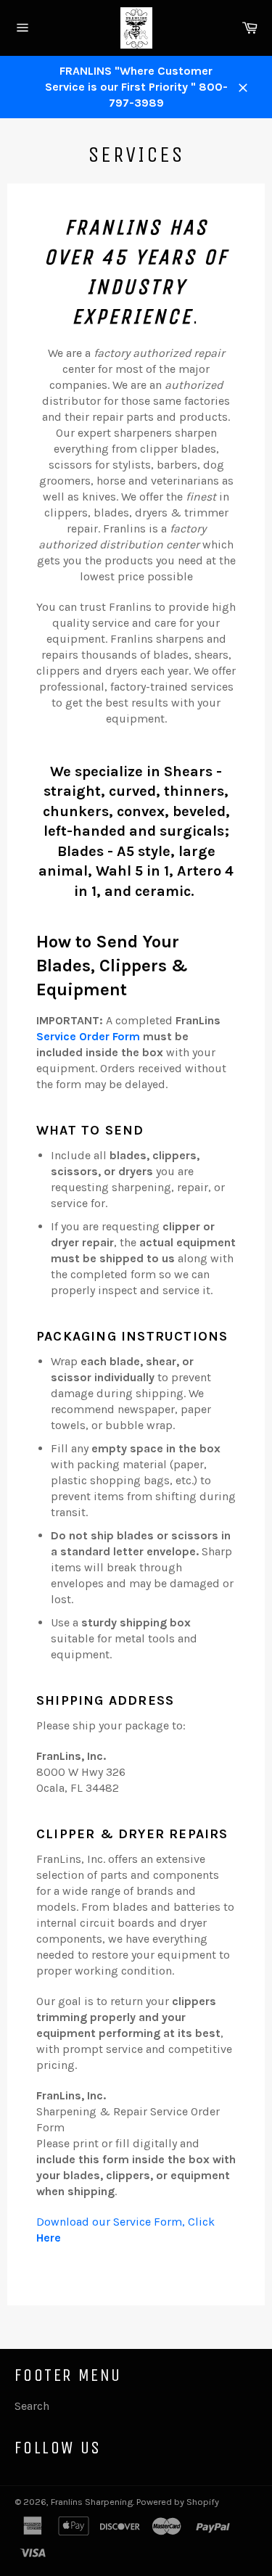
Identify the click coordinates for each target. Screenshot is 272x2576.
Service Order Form (88, 1036)
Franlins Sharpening (92, 2502)
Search (32, 2406)
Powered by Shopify (178, 2502)
